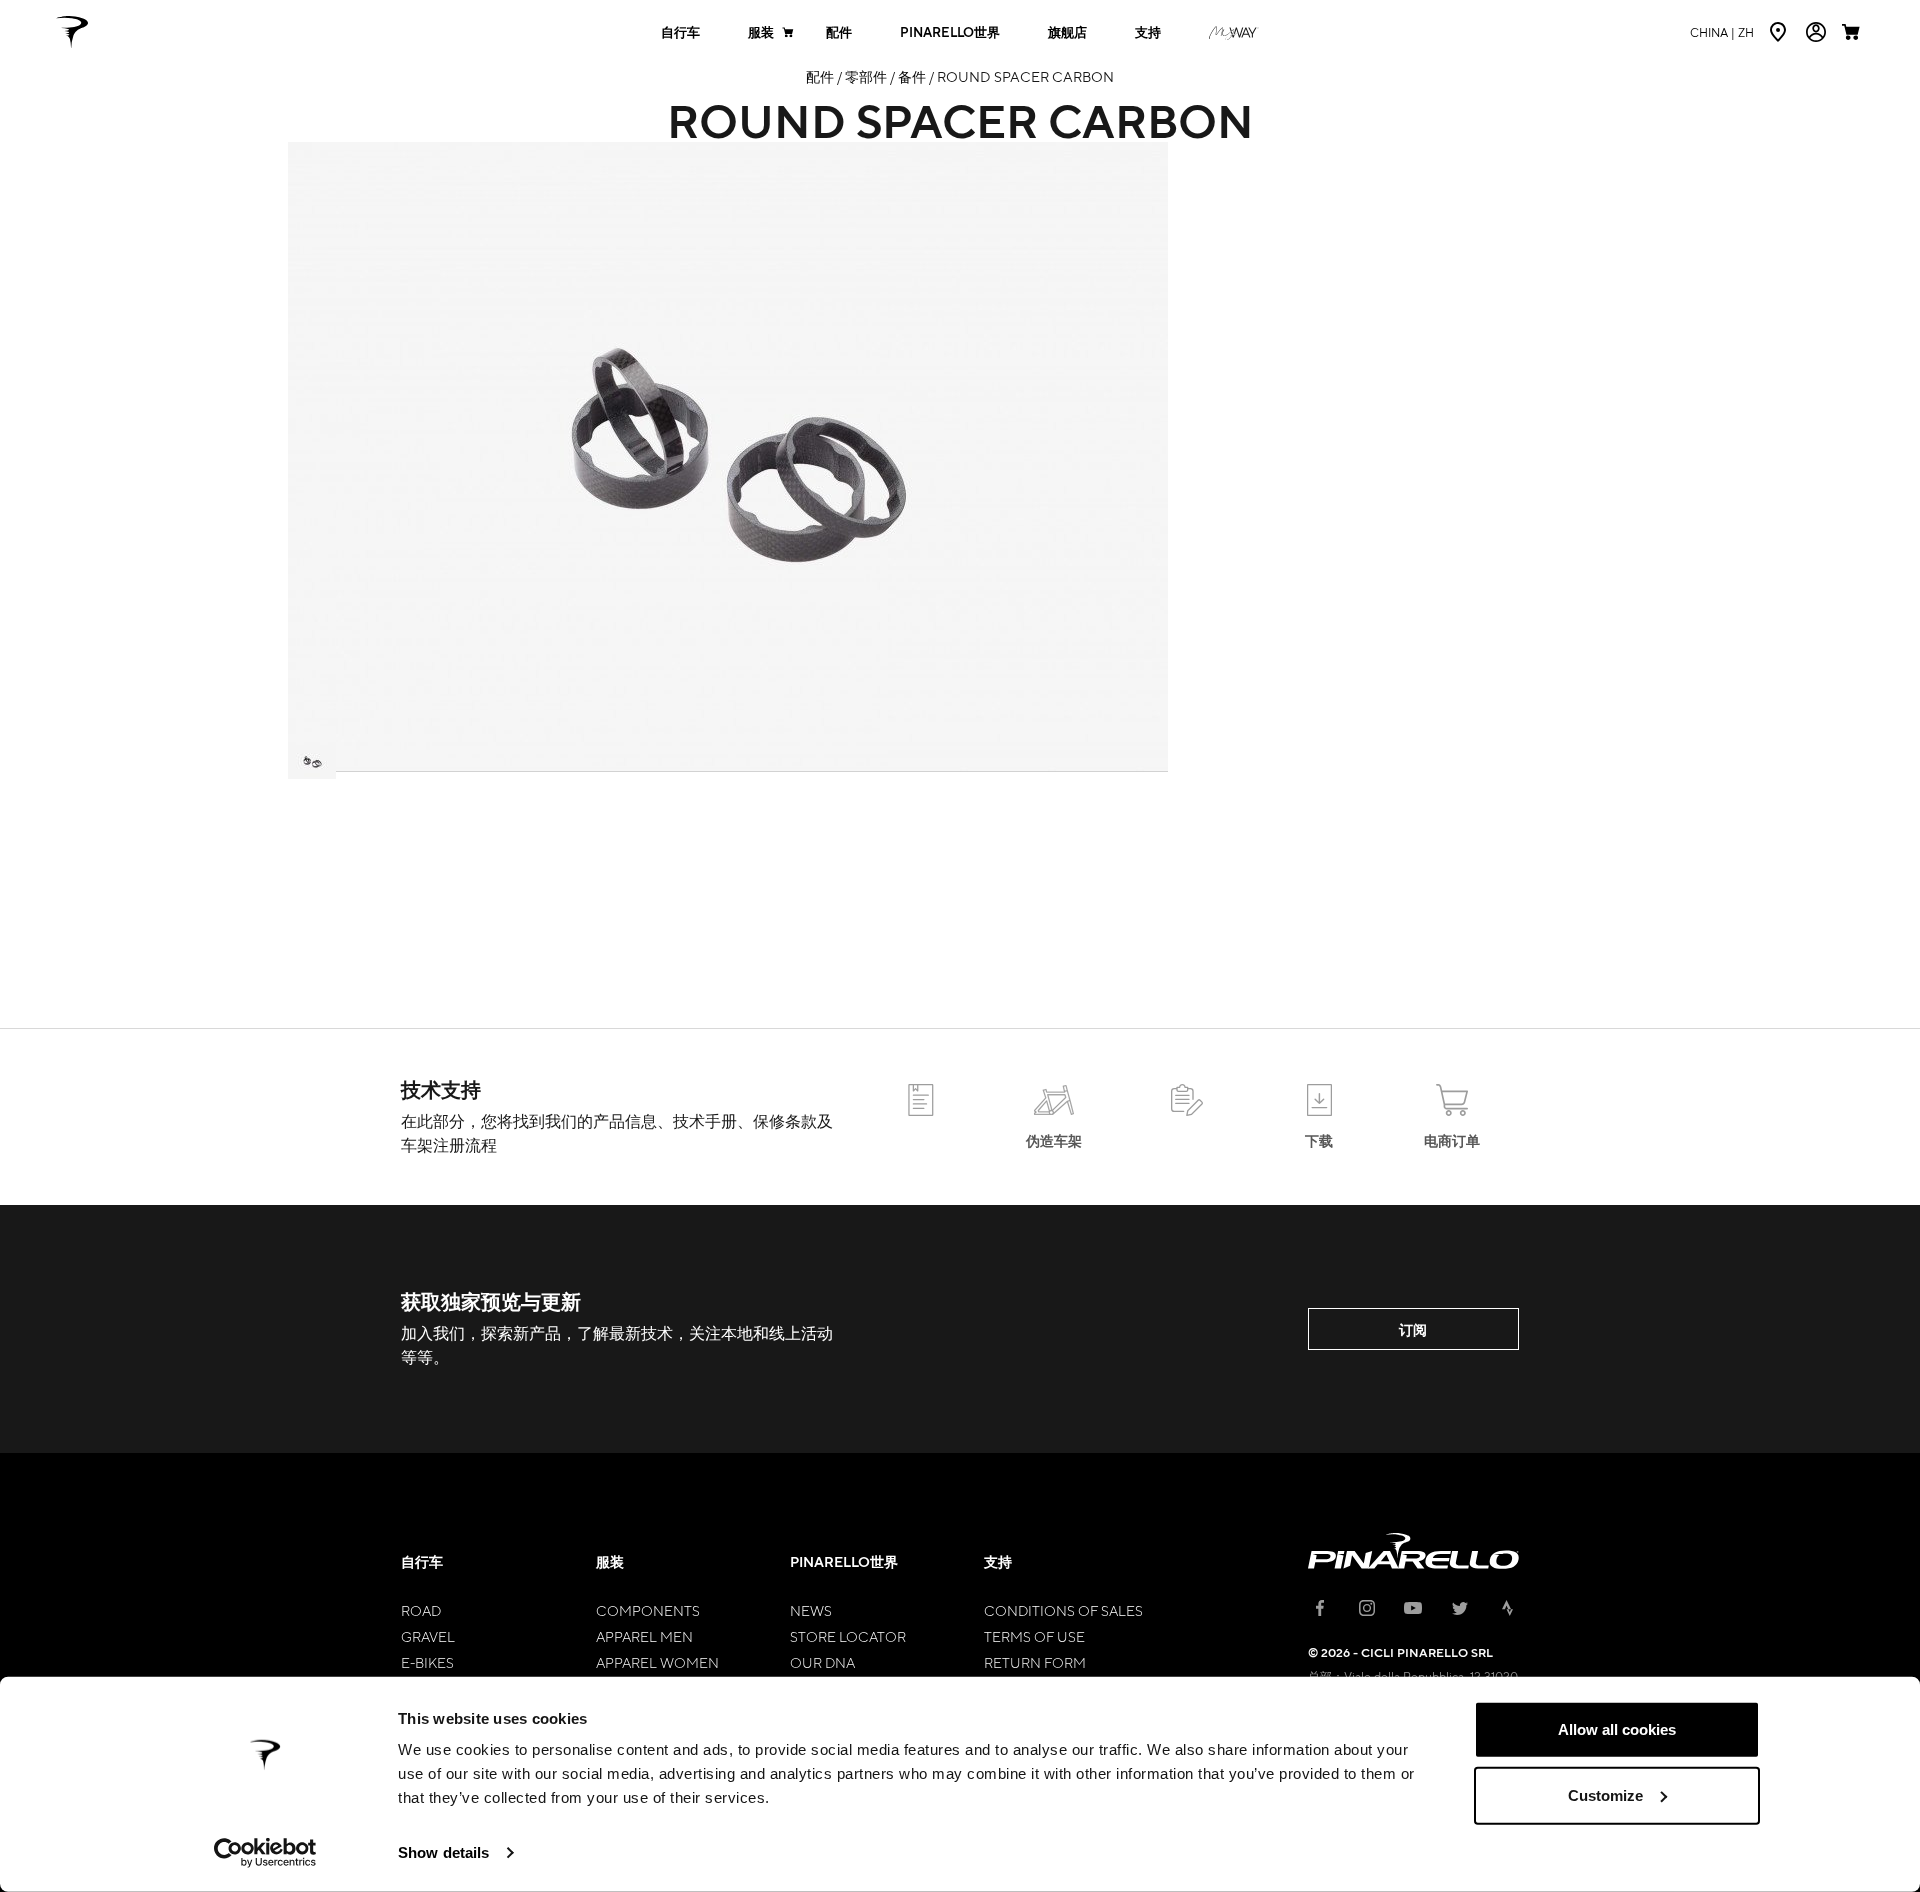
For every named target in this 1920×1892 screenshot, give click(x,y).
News (811, 1610)
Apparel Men (644, 1636)
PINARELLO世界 (950, 32)
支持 (1148, 32)
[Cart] (1853, 32)
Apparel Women (657, 1662)
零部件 (866, 76)
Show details (443, 1852)
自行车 (680, 32)
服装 (761, 32)
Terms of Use (1034, 1636)
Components (648, 1610)
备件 (912, 76)
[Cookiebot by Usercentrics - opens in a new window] (265, 1853)
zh (1722, 32)
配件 (839, 32)
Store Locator (848, 1636)
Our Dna (822, 1662)
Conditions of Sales (1063, 1610)
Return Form (1035, 1662)
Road (421, 1610)
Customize (1605, 1794)
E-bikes (427, 1662)
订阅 (1413, 1329)
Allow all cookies (1617, 1729)
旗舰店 (1067, 32)
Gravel (428, 1636)
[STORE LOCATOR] (1780, 32)
